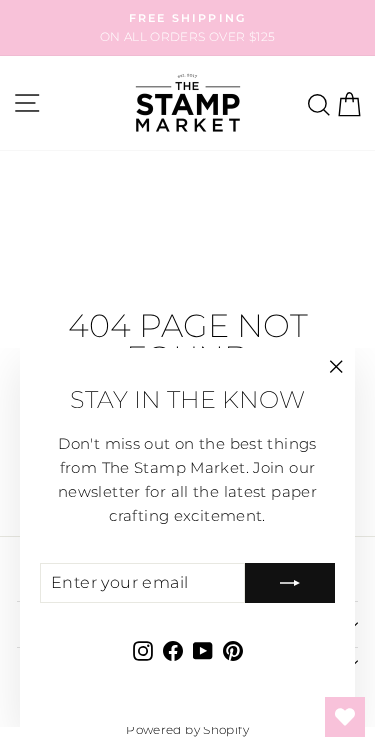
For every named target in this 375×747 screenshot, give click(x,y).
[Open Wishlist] (345, 717)
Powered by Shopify (187, 729)
